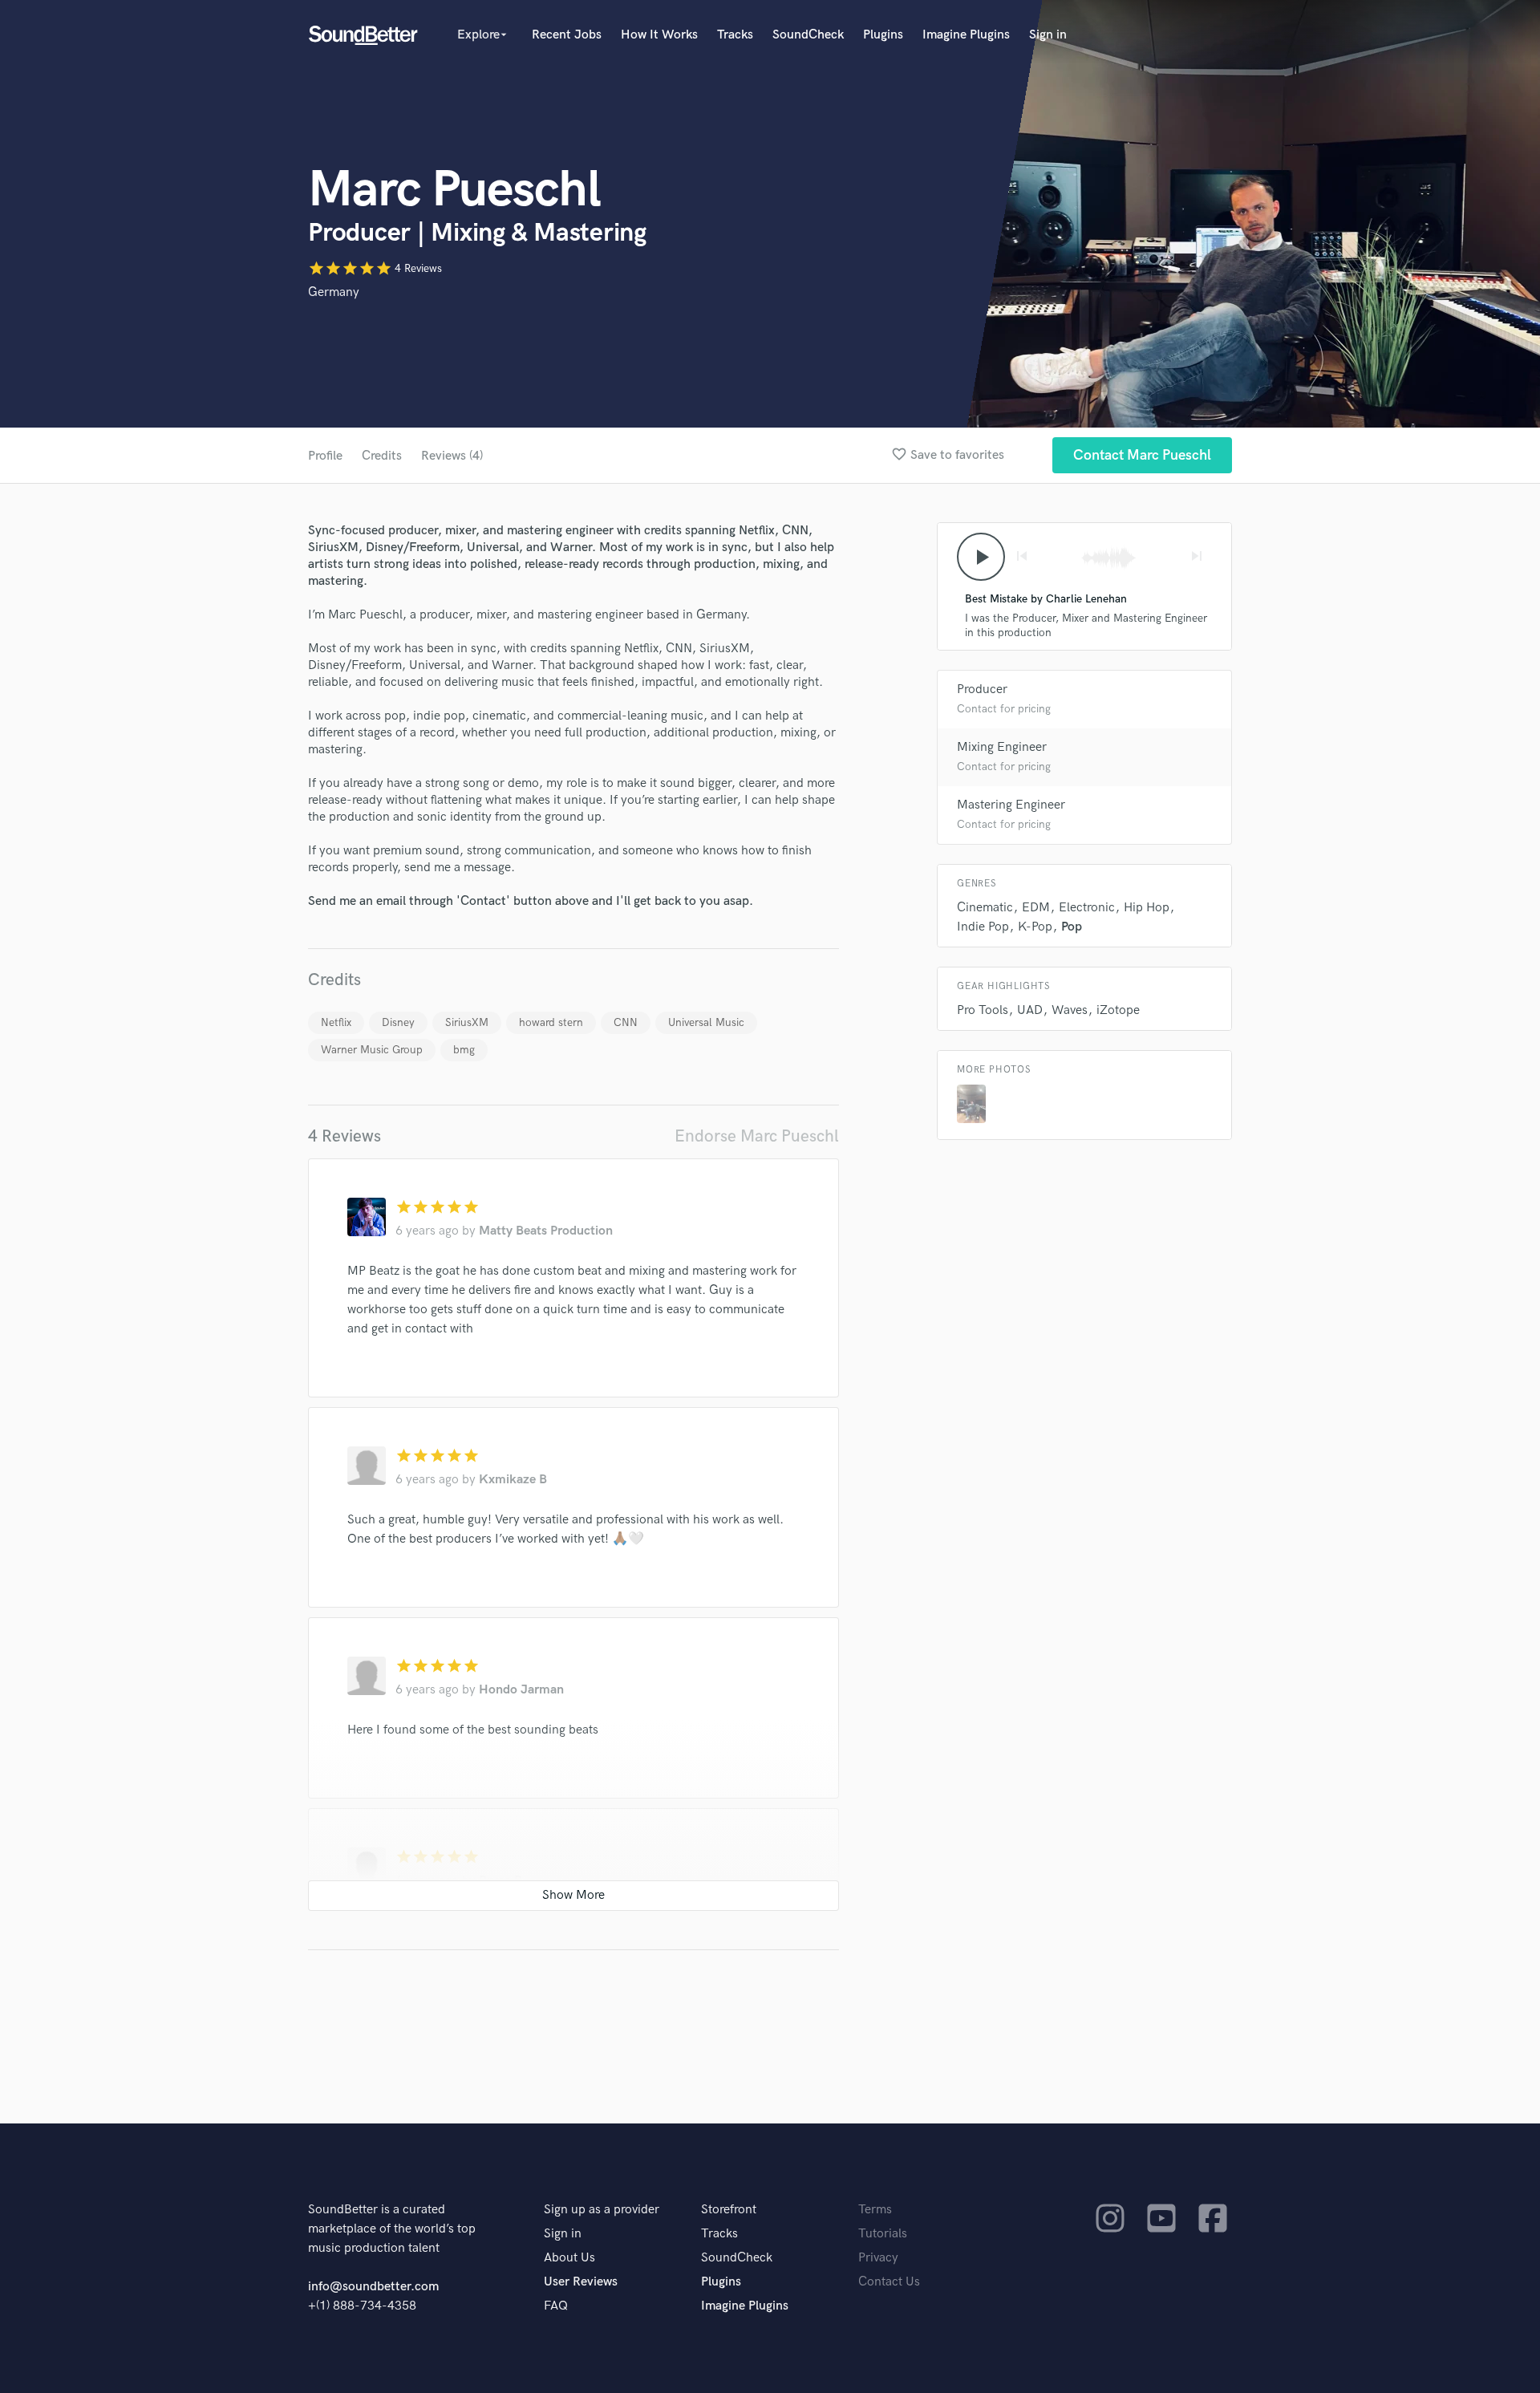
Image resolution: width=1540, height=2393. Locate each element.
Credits (382, 456)
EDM (1036, 908)
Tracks (735, 35)
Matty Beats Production (546, 1231)
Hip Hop (1147, 908)
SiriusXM (467, 1022)
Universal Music (706, 1022)
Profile (325, 456)
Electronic (1087, 908)
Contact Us (889, 2282)
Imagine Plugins (966, 35)
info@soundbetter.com (373, 2287)
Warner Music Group (372, 1050)
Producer (982, 690)
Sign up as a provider (602, 2210)
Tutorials (883, 2234)
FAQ (556, 2306)
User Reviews (581, 2282)
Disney (398, 1022)
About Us (569, 2258)
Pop (1072, 927)
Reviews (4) (452, 456)
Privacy (878, 2258)
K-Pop (1035, 927)
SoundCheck (808, 35)
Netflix (336, 1022)
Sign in (1048, 35)
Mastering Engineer (1011, 805)
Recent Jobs (567, 35)
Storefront (729, 2210)
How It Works (659, 35)
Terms (875, 2210)
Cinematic (985, 908)
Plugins (883, 35)
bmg (464, 1050)
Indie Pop (983, 927)
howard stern (551, 1022)
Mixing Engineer (1002, 747)
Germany (334, 292)
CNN (626, 1022)
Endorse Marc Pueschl (757, 1136)
